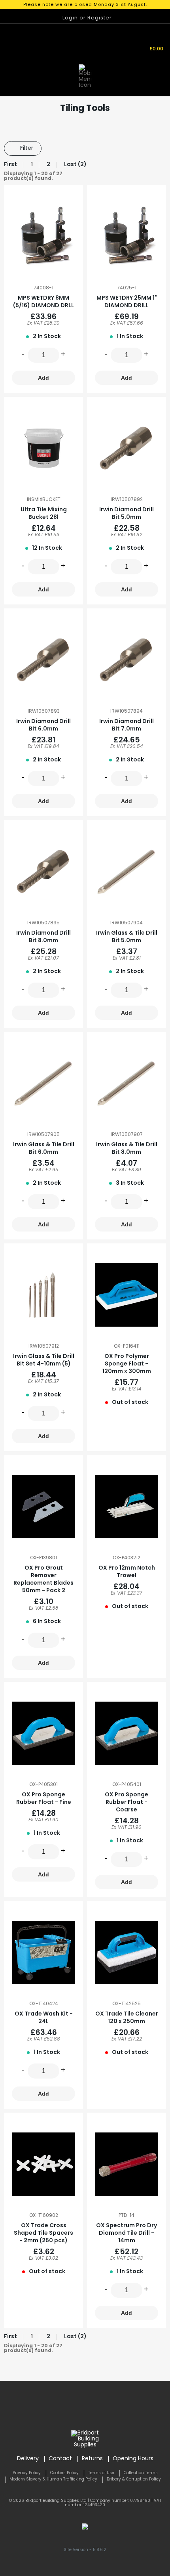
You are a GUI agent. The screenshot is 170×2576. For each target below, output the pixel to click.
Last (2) (75, 165)
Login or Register (87, 18)
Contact (60, 2459)
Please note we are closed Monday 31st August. (85, 5)
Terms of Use (101, 2473)
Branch (109, 40)
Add (43, 378)
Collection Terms (141, 2473)
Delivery (28, 2459)
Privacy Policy (27, 2473)
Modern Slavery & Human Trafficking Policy (53, 2479)
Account (128, 46)
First (10, 165)
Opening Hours (133, 2459)
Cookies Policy (64, 2473)
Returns (92, 2459)
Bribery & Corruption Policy (134, 2479)
